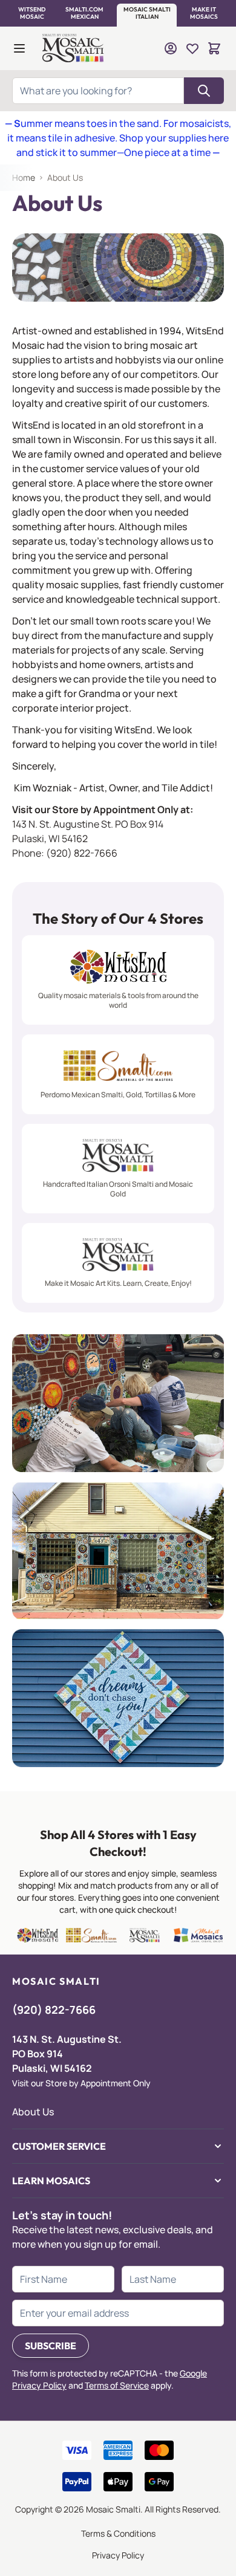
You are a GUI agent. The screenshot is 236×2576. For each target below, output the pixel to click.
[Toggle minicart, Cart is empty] (214, 48)
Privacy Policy (118, 2555)
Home (24, 177)
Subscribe (51, 2346)
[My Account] (171, 48)
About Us (33, 2112)
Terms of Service (117, 2385)
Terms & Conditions (118, 2533)
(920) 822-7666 (82, 853)
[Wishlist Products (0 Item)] (192, 48)
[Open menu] (19, 48)
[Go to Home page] (74, 48)
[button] (32, 13)
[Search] (204, 91)
